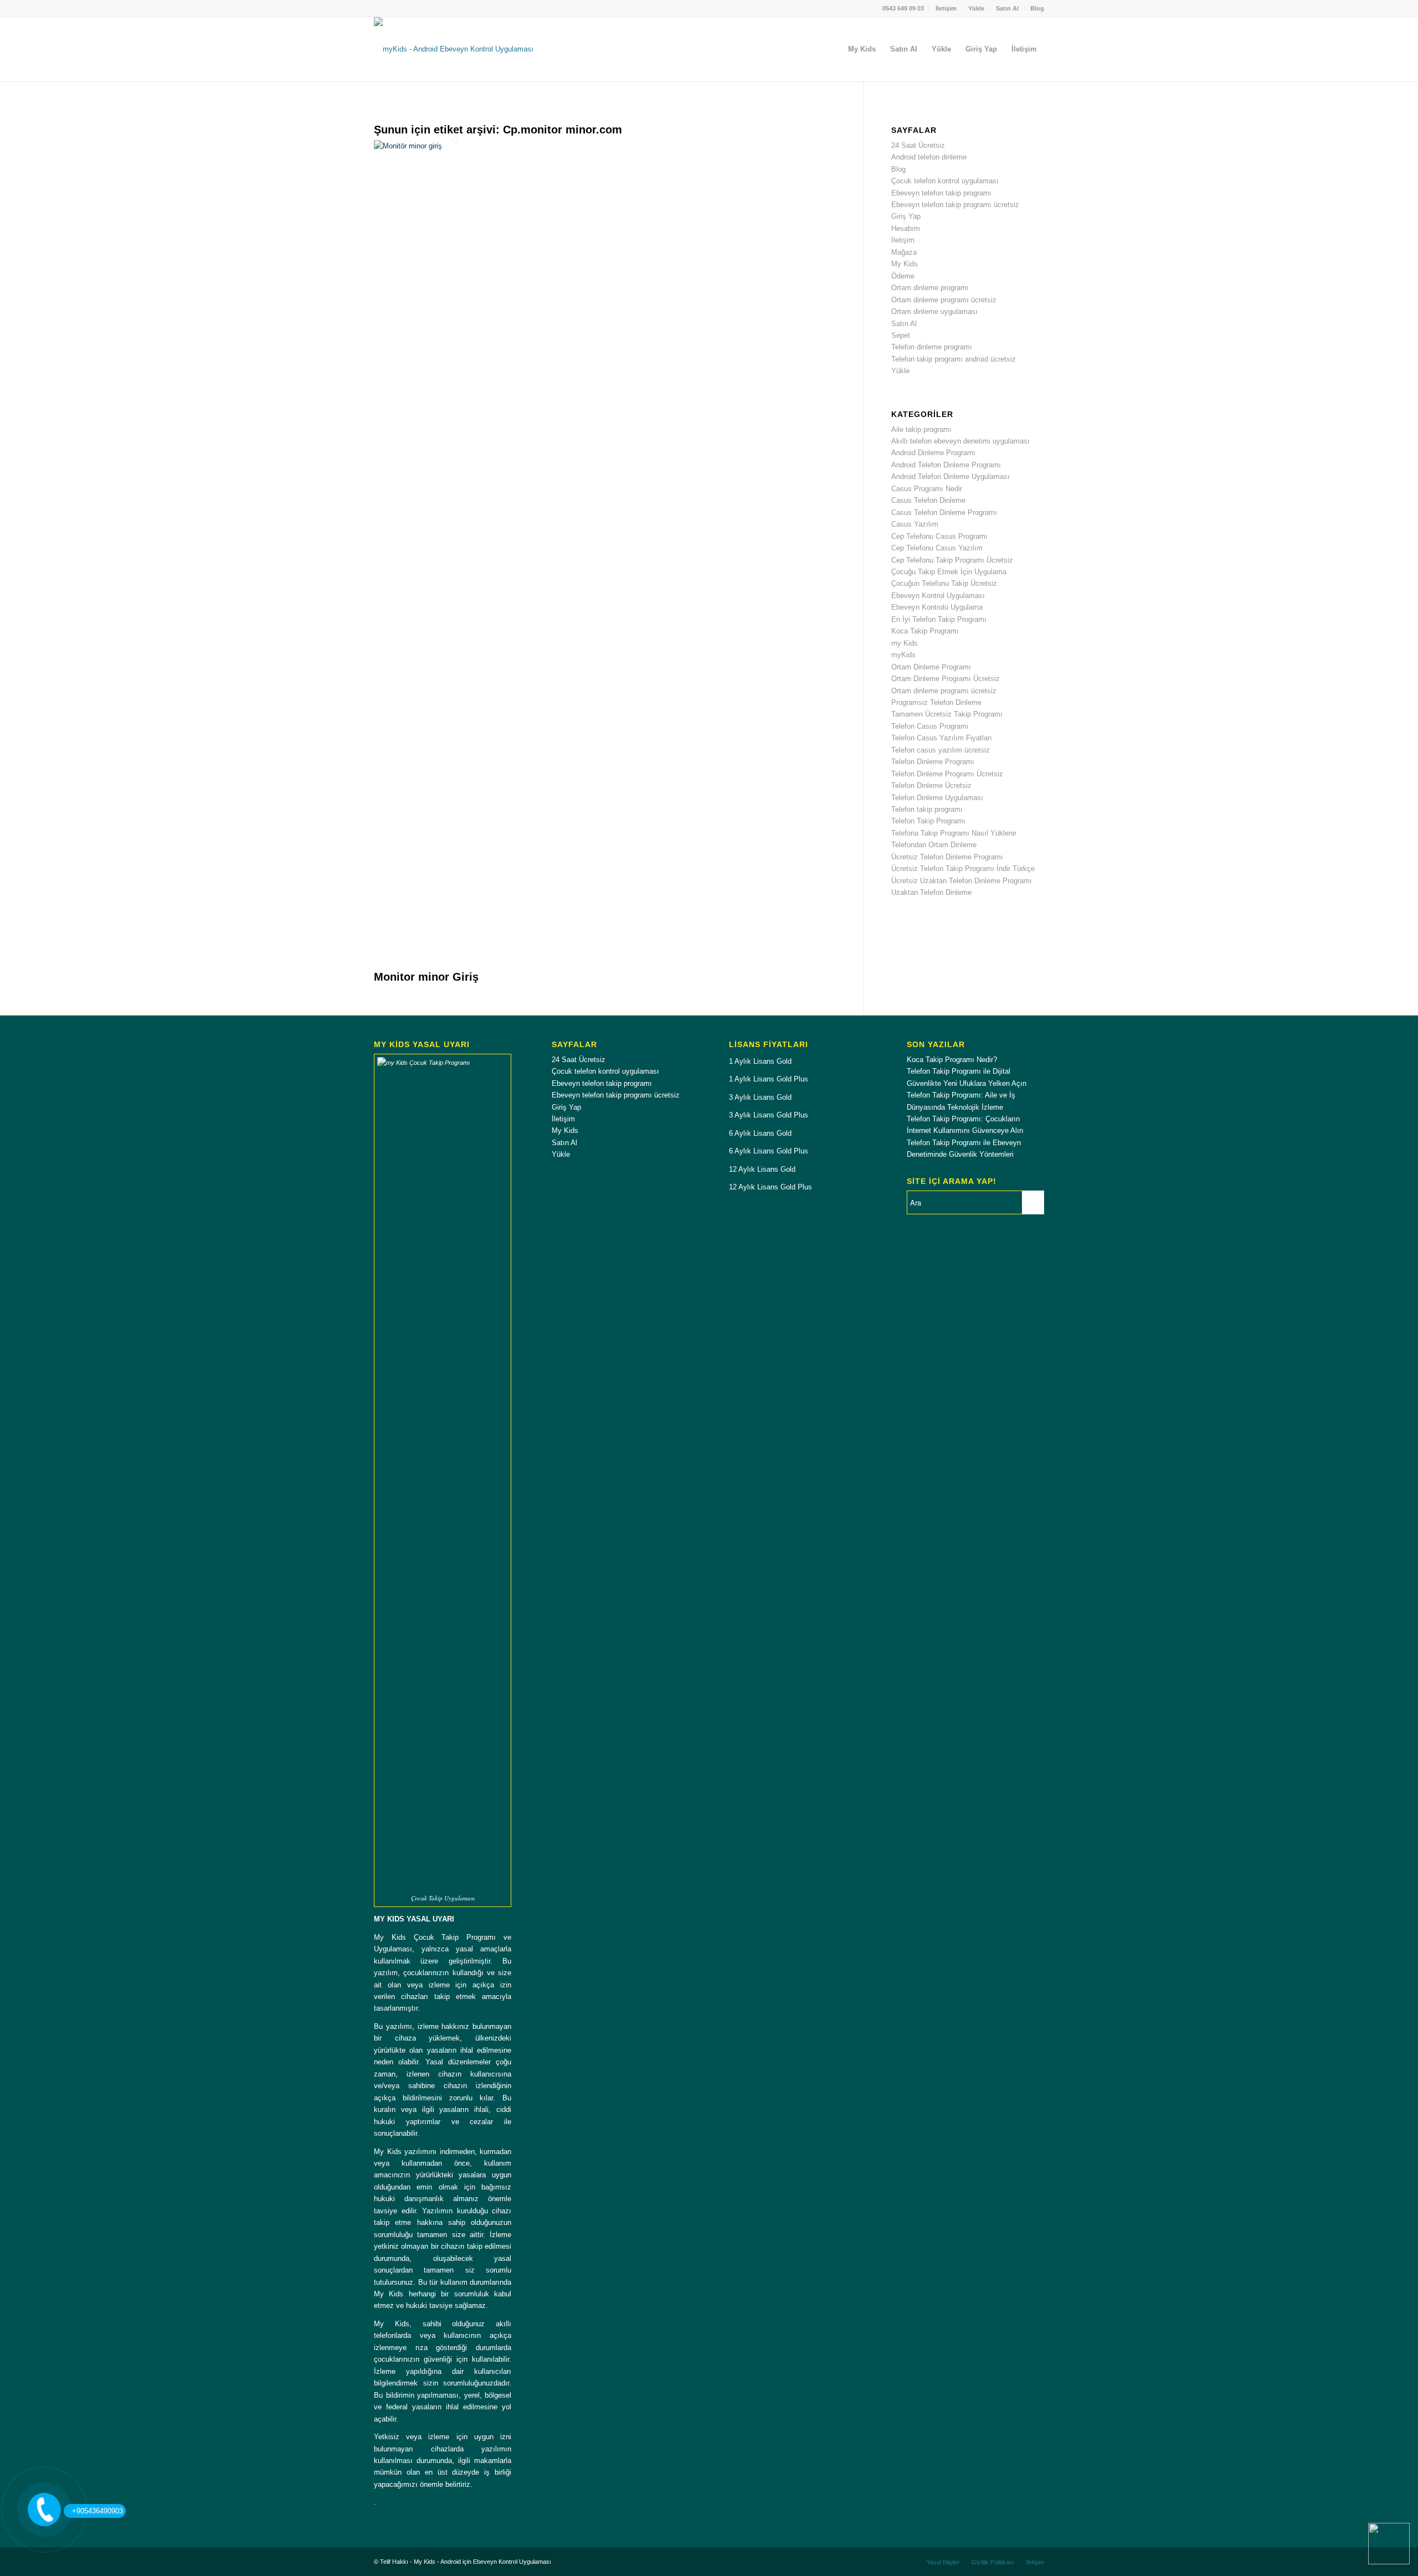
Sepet (901, 335)
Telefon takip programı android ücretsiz (954, 359)
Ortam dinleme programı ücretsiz (944, 300)
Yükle (976, 8)
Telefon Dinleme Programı (933, 762)
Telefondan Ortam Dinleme (934, 845)
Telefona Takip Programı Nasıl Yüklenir (954, 833)
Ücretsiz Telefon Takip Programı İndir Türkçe (963, 869)
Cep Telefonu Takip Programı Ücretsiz (952, 560)
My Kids (905, 264)
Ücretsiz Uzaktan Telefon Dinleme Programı (962, 881)
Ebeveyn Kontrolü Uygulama (937, 607)
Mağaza (904, 252)
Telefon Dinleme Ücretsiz (931, 785)
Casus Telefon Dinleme (928, 500)
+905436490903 (97, 2511)
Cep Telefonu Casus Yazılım (937, 548)
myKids (903, 655)
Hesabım (906, 228)
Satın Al (1007, 8)
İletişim (946, 8)
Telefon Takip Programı (928, 821)
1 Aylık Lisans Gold (760, 1061)
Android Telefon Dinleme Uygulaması (951, 476)
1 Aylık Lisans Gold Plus (769, 1079)
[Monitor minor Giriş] (455, 146)
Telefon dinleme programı (932, 347)
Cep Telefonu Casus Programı (939, 536)
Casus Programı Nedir (927, 489)
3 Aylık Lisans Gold (760, 1097)
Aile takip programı (921, 429)
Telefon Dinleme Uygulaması (937, 798)
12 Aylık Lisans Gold (762, 1169)
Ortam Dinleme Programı (931, 667)
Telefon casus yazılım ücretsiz (941, 750)
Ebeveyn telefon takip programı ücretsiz (955, 205)
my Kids (905, 643)
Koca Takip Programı (925, 631)
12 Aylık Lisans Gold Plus (770, 1187)
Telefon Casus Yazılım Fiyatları (942, 738)
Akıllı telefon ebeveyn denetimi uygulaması (960, 441)
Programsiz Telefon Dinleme (936, 702)
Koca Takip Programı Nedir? (952, 1060)
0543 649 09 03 (903, 8)
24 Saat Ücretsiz (918, 145)
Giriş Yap (906, 216)
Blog (1037, 8)
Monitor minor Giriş (426, 977)
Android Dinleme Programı (933, 453)
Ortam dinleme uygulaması (934, 311)
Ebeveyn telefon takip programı (941, 193)
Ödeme (903, 276)
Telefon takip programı (927, 809)
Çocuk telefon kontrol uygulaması (945, 181)
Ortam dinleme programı (930, 288)
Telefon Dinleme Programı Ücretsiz (947, 774)
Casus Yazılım (915, 524)
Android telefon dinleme (929, 157)
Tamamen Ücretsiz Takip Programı (947, 714)
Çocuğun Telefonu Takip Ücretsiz (944, 583)
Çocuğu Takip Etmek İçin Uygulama (949, 572)
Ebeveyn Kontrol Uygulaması (938, 596)
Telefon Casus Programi (930, 726)
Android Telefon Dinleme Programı (946, 465)
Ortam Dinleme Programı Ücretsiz (946, 679)
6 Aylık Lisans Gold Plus (769, 1151)
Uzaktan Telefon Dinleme (931, 892)
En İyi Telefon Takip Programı (939, 619)
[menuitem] (903, 8)
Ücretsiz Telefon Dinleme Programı (947, 857)
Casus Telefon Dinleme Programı (944, 512)
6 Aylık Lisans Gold (760, 1133)
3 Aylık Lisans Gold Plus (769, 1115)
